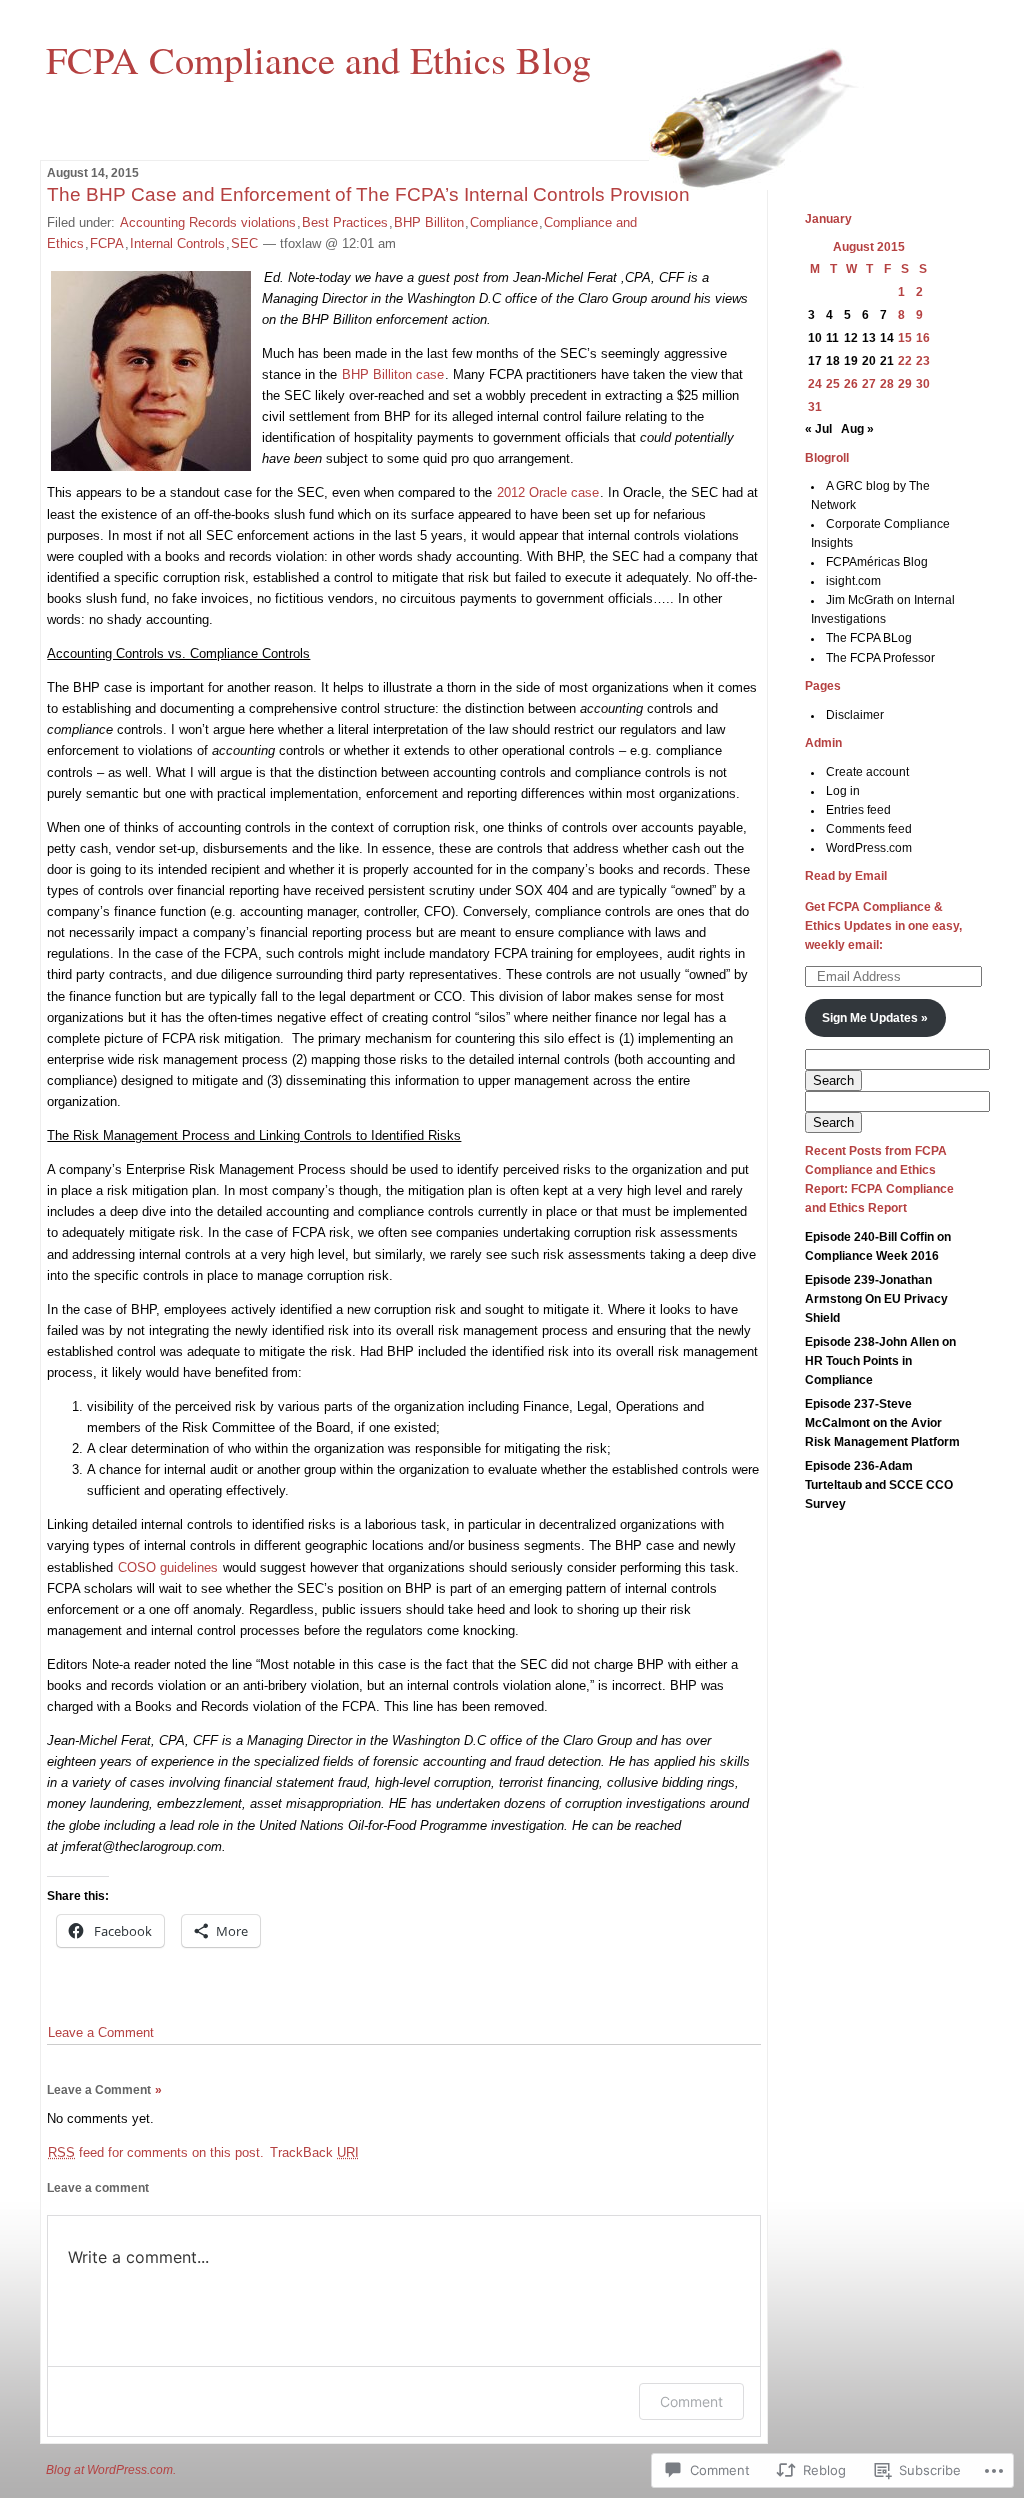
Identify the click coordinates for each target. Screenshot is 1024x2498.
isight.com (853, 581)
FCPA (107, 243)
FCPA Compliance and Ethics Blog (318, 59)
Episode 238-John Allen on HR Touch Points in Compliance (880, 1361)
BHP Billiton (429, 222)
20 (869, 361)
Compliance (504, 222)
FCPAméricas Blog (877, 562)
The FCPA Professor (880, 658)
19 (851, 361)
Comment (691, 2401)
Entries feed (858, 810)
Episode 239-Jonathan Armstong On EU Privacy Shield (876, 1299)
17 (815, 361)
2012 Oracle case (548, 492)
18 (833, 361)
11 (832, 338)
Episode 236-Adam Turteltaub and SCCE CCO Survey (879, 1485)
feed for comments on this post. (156, 2152)
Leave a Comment (101, 2032)
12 (851, 338)
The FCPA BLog (869, 638)
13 (869, 338)
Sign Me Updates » (875, 1018)
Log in (843, 791)
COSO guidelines (168, 1567)
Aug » (857, 429)
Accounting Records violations (208, 222)
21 (887, 361)
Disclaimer (855, 715)
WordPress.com (869, 848)
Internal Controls (177, 243)
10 (815, 338)
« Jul (818, 429)
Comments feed (869, 829)
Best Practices (345, 222)
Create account (867, 772)
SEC (244, 243)
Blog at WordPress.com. (111, 2470)
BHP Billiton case (393, 374)
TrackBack (314, 2152)
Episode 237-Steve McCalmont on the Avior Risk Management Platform (882, 1423)
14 (887, 338)
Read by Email (846, 876)
